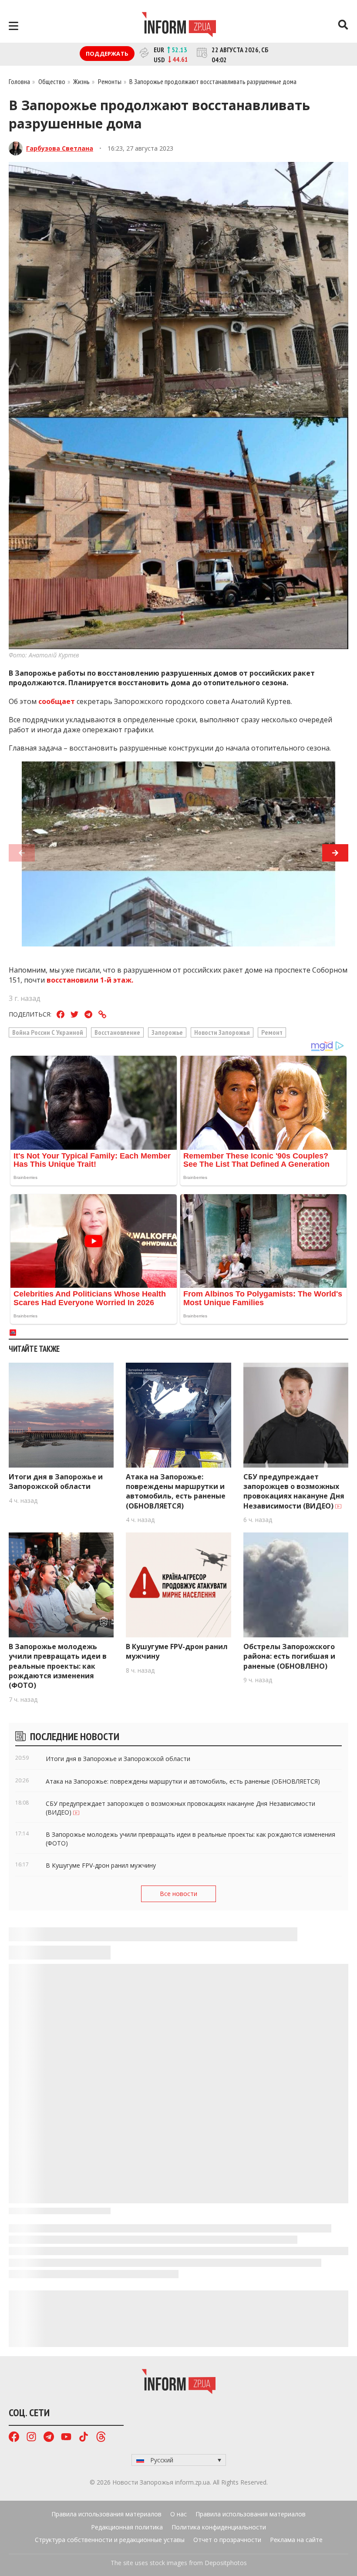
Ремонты (110, 81)
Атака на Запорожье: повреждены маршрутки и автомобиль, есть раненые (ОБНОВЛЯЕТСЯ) (176, 1491)
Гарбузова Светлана (60, 148)
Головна (19, 81)
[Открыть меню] (13, 26)
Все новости (178, 1894)
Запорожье (167, 1032)
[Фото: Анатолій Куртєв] (178, 859)
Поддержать (107, 54)
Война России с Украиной (48, 1032)
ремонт (272, 1032)
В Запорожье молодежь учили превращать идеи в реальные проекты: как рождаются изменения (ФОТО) (58, 1666)
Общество (52, 81)
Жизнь (81, 81)
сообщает (56, 701)
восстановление (117, 1032)
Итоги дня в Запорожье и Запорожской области (56, 1482)
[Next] (335, 853)
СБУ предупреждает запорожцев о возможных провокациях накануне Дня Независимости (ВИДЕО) (294, 1491)
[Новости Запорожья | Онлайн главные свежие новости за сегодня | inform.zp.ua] (179, 26)
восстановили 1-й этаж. (90, 980)
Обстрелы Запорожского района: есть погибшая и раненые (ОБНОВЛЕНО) (289, 1656)
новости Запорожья (222, 1032)
